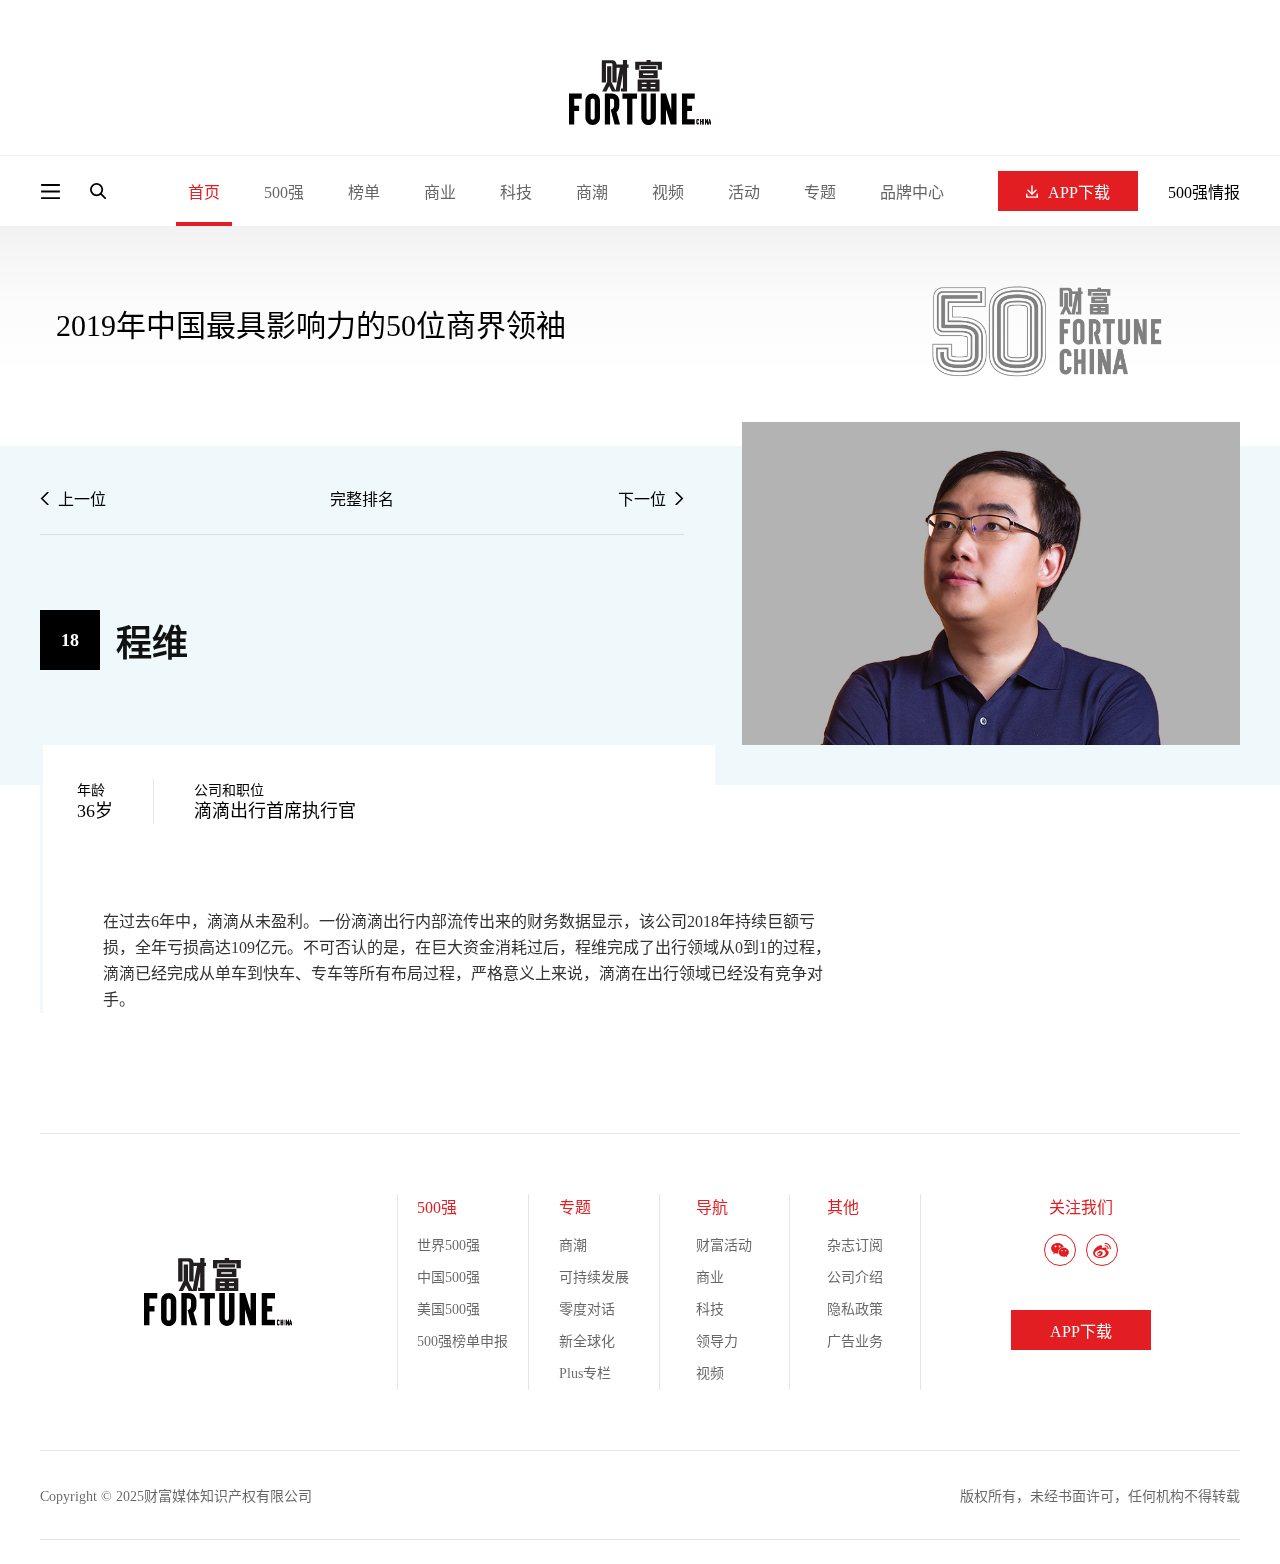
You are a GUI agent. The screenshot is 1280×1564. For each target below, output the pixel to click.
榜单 (364, 192)
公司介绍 (855, 1277)
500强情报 (1204, 192)
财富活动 (724, 1245)
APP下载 (1079, 192)
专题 (820, 192)
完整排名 (362, 499)
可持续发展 (594, 1277)
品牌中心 (912, 192)
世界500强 (448, 1245)
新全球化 (587, 1341)
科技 (516, 192)
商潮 (592, 192)
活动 (744, 192)
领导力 (717, 1341)
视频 (668, 192)
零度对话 (587, 1309)
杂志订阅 (855, 1245)
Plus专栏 (585, 1373)
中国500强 (448, 1277)
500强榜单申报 (462, 1341)
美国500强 (448, 1309)
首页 (204, 192)
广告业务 (855, 1341)
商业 (440, 192)
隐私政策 (855, 1309)
